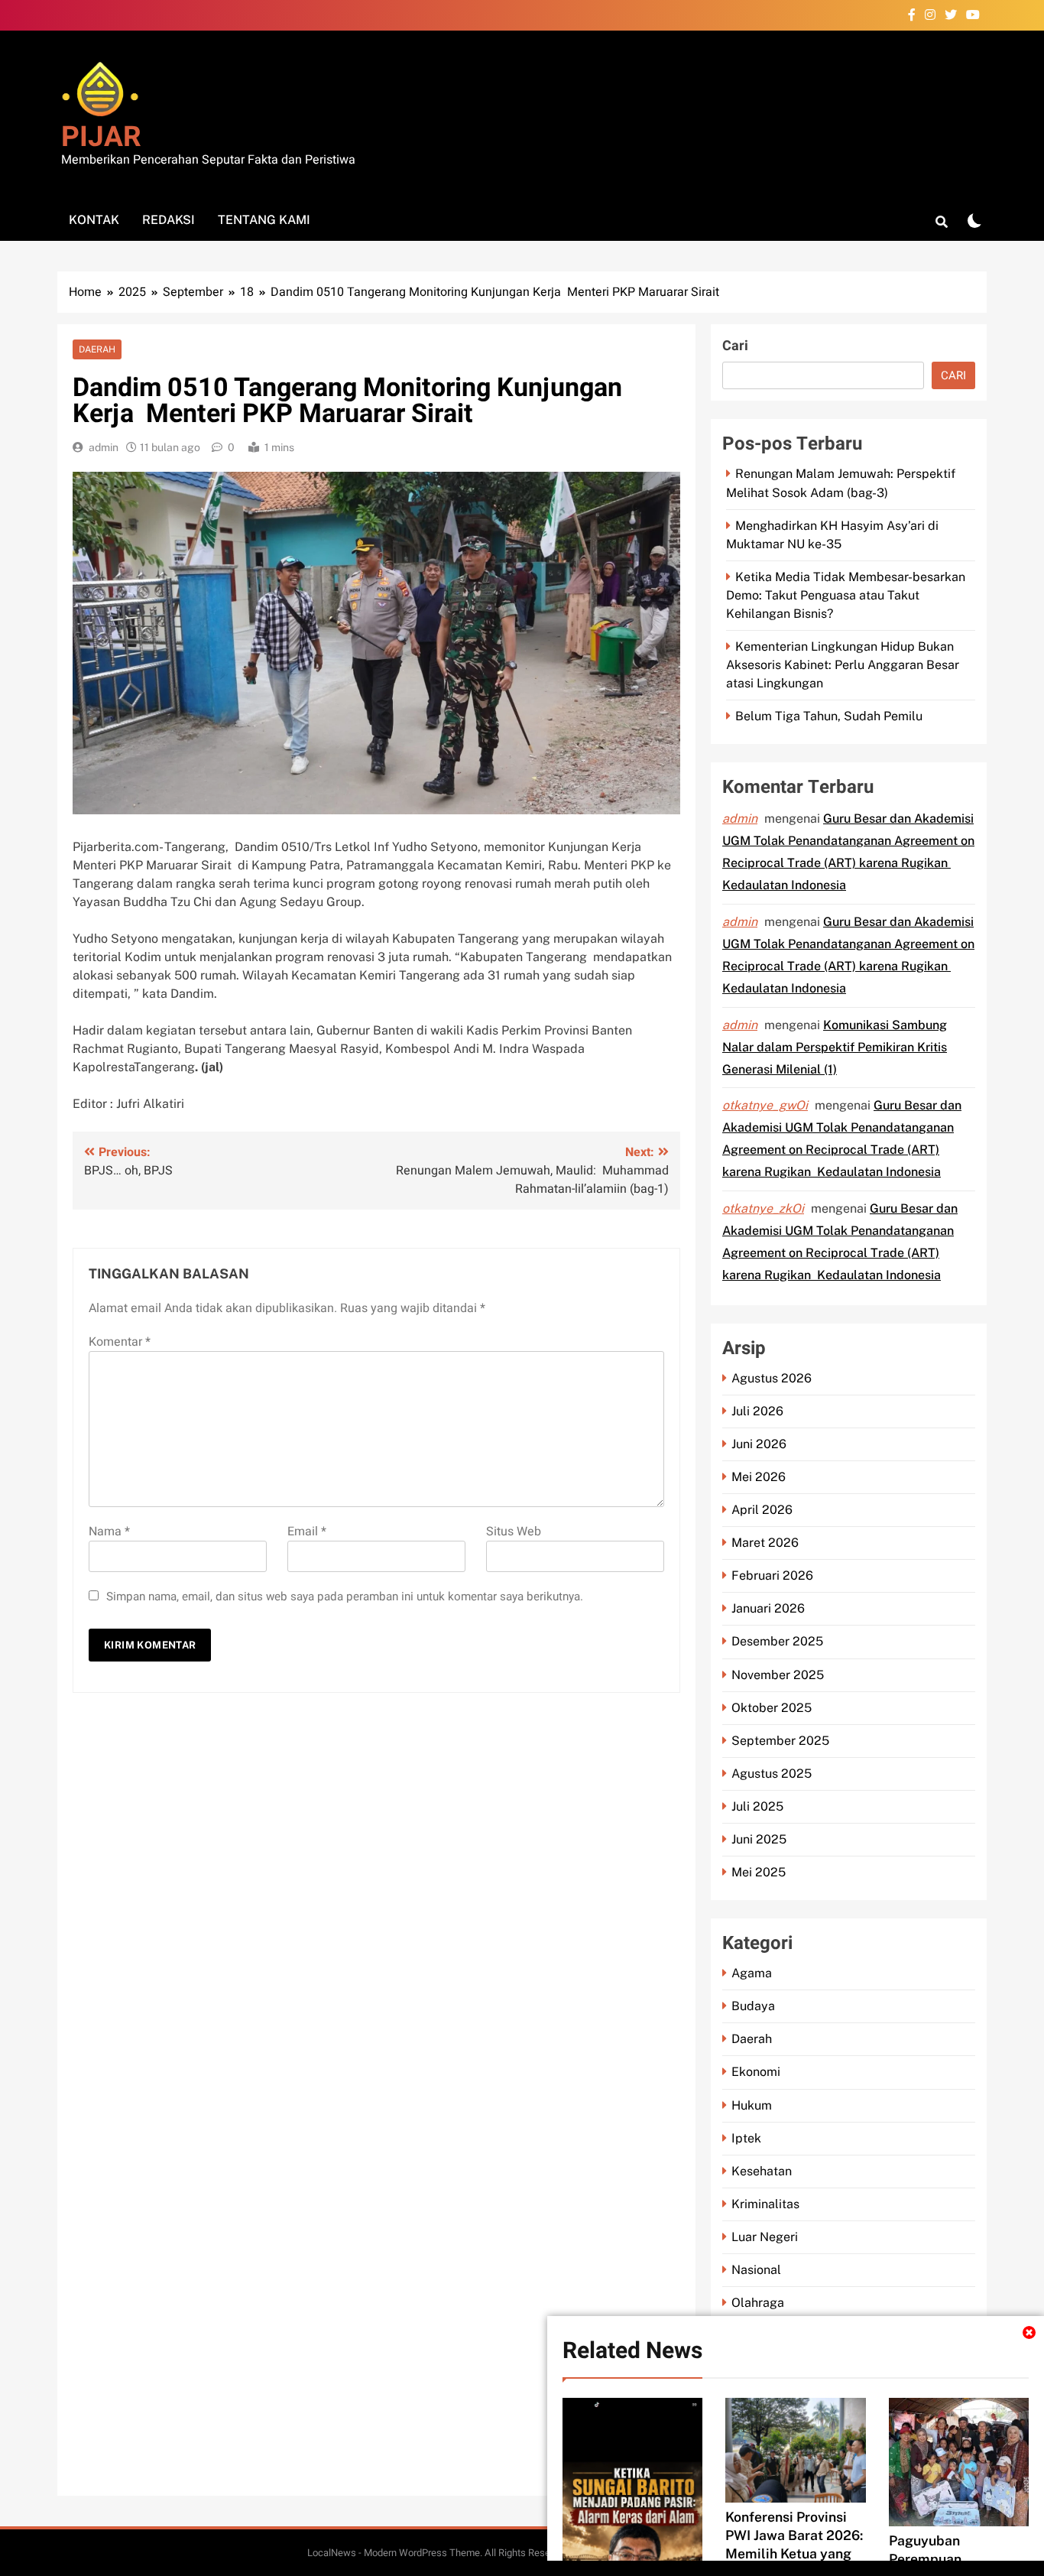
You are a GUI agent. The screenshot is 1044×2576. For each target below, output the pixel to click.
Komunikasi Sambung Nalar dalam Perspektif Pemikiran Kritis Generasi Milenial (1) (835, 1047)
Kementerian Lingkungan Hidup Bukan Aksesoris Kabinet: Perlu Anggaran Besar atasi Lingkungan (843, 665)
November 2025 (778, 1675)
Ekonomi (756, 2072)
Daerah (97, 349)
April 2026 (762, 1510)
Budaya (753, 2006)
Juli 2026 (757, 1411)
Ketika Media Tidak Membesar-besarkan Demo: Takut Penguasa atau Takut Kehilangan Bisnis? (846, 595)
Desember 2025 (777, 1641)
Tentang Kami (264, 220)
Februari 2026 (772, 1575)
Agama (752, 1973)
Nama (109, 1532)
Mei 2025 (759, 1872)
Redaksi (169, 220)
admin (104, 447)
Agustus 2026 (772, 1378)
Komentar (120, 1342)
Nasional (756, 2270)
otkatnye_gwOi (765, 1105)
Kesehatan (762, 2171)
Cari (735, 346)
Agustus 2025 (772, 1774)
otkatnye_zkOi (763, 1208)
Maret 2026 (765, 1543)
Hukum (752, 2105)
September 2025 (780, 1741)
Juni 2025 (759, 1839)
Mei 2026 (759, 1477)
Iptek (746, 2138)
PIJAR (101, 137)
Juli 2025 (757, 1806)
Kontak (94, 220)
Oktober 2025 (772, 1708)
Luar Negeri (765, 2237)
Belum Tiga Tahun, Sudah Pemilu (829, 716)
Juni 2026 (759, 1444)
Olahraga (758, 2303)
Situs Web (514, 1532)
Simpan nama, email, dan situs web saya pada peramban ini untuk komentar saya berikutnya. (345, 1597)
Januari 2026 (768, 1608)
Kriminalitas (765, 2204)
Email (307, 1532)
